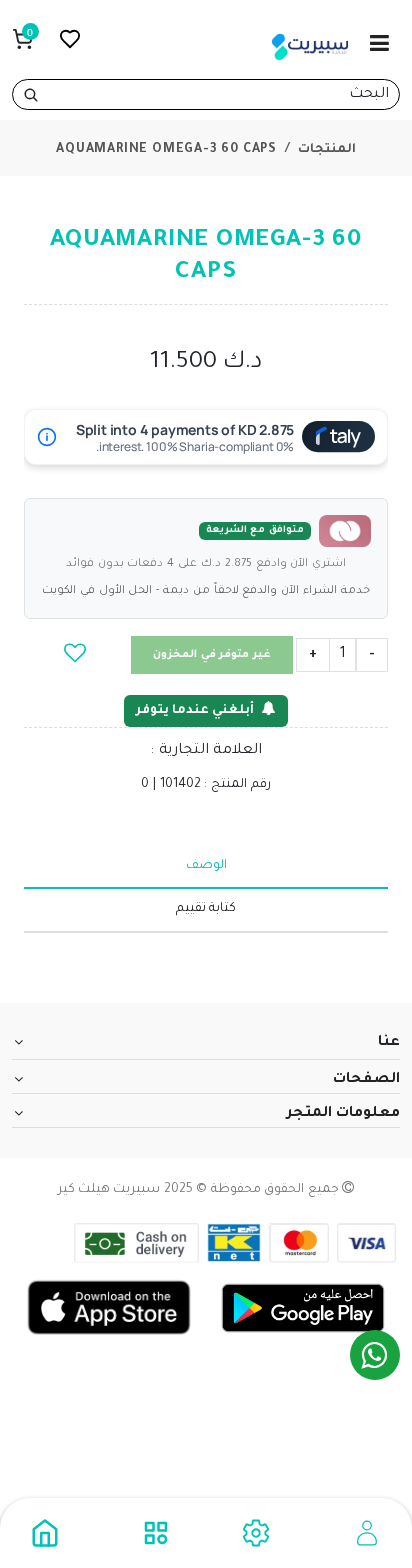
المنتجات (327, 150)
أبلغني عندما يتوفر (195, 711)
